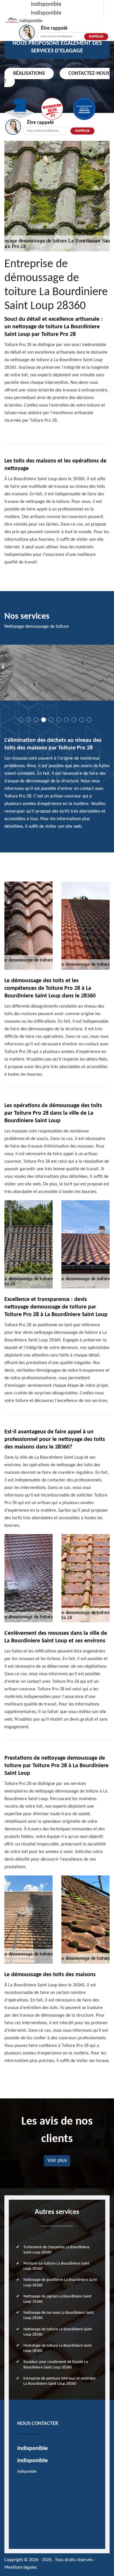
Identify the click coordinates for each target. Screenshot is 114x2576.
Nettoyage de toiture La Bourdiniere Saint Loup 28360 (58, 2332)
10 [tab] (89, 720)
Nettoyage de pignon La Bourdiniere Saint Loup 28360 (57, 2299)
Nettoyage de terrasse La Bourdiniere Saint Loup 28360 (59, 2315)
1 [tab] (21, 720)
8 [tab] (74, 720)
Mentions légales (21, 2568)
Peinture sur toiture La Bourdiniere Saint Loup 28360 (56, 2266)
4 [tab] (44, 720)
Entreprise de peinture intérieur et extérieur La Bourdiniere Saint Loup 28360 (60, 2381)
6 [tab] (59, 720)
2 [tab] (28, 720)
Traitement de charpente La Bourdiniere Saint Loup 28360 (56, 2250)
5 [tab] (51, 720)
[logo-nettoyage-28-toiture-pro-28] (12, 21)
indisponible (46, 4)
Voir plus (57, 2161)
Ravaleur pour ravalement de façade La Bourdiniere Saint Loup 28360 (56, 2365)
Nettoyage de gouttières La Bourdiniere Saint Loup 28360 (60, 2282)
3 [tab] (36, 720)
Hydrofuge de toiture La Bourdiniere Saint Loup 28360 (58, 2348)
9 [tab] (82, 720)
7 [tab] (66, 720)
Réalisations (29, 73)
